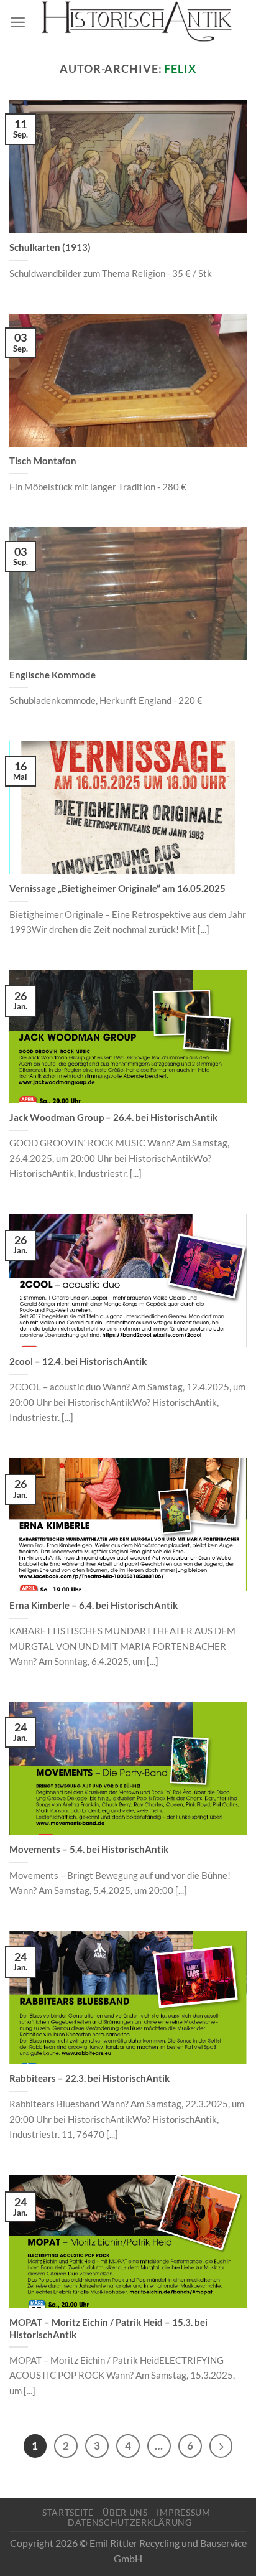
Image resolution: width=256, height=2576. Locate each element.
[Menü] (18, 22)
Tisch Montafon (43, 461)
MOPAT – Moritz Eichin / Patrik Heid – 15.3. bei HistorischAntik (108, 2328)
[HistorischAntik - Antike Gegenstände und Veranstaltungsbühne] (136, 22)
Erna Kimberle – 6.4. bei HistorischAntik (94, 1605)
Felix (180, 68)
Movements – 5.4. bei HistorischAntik (89, 1849)
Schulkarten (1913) (50, 247)
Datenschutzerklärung (130, 2522)
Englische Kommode (53, 675)
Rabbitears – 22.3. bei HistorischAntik (89, 2078)
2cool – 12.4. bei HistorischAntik (78, 1361)
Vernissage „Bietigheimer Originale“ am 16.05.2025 (117, 888)
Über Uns (125, 2512)
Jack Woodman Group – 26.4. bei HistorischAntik (113, 1117)
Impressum (183, 2512)
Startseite (68, 2512)
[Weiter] (221, 2446)
